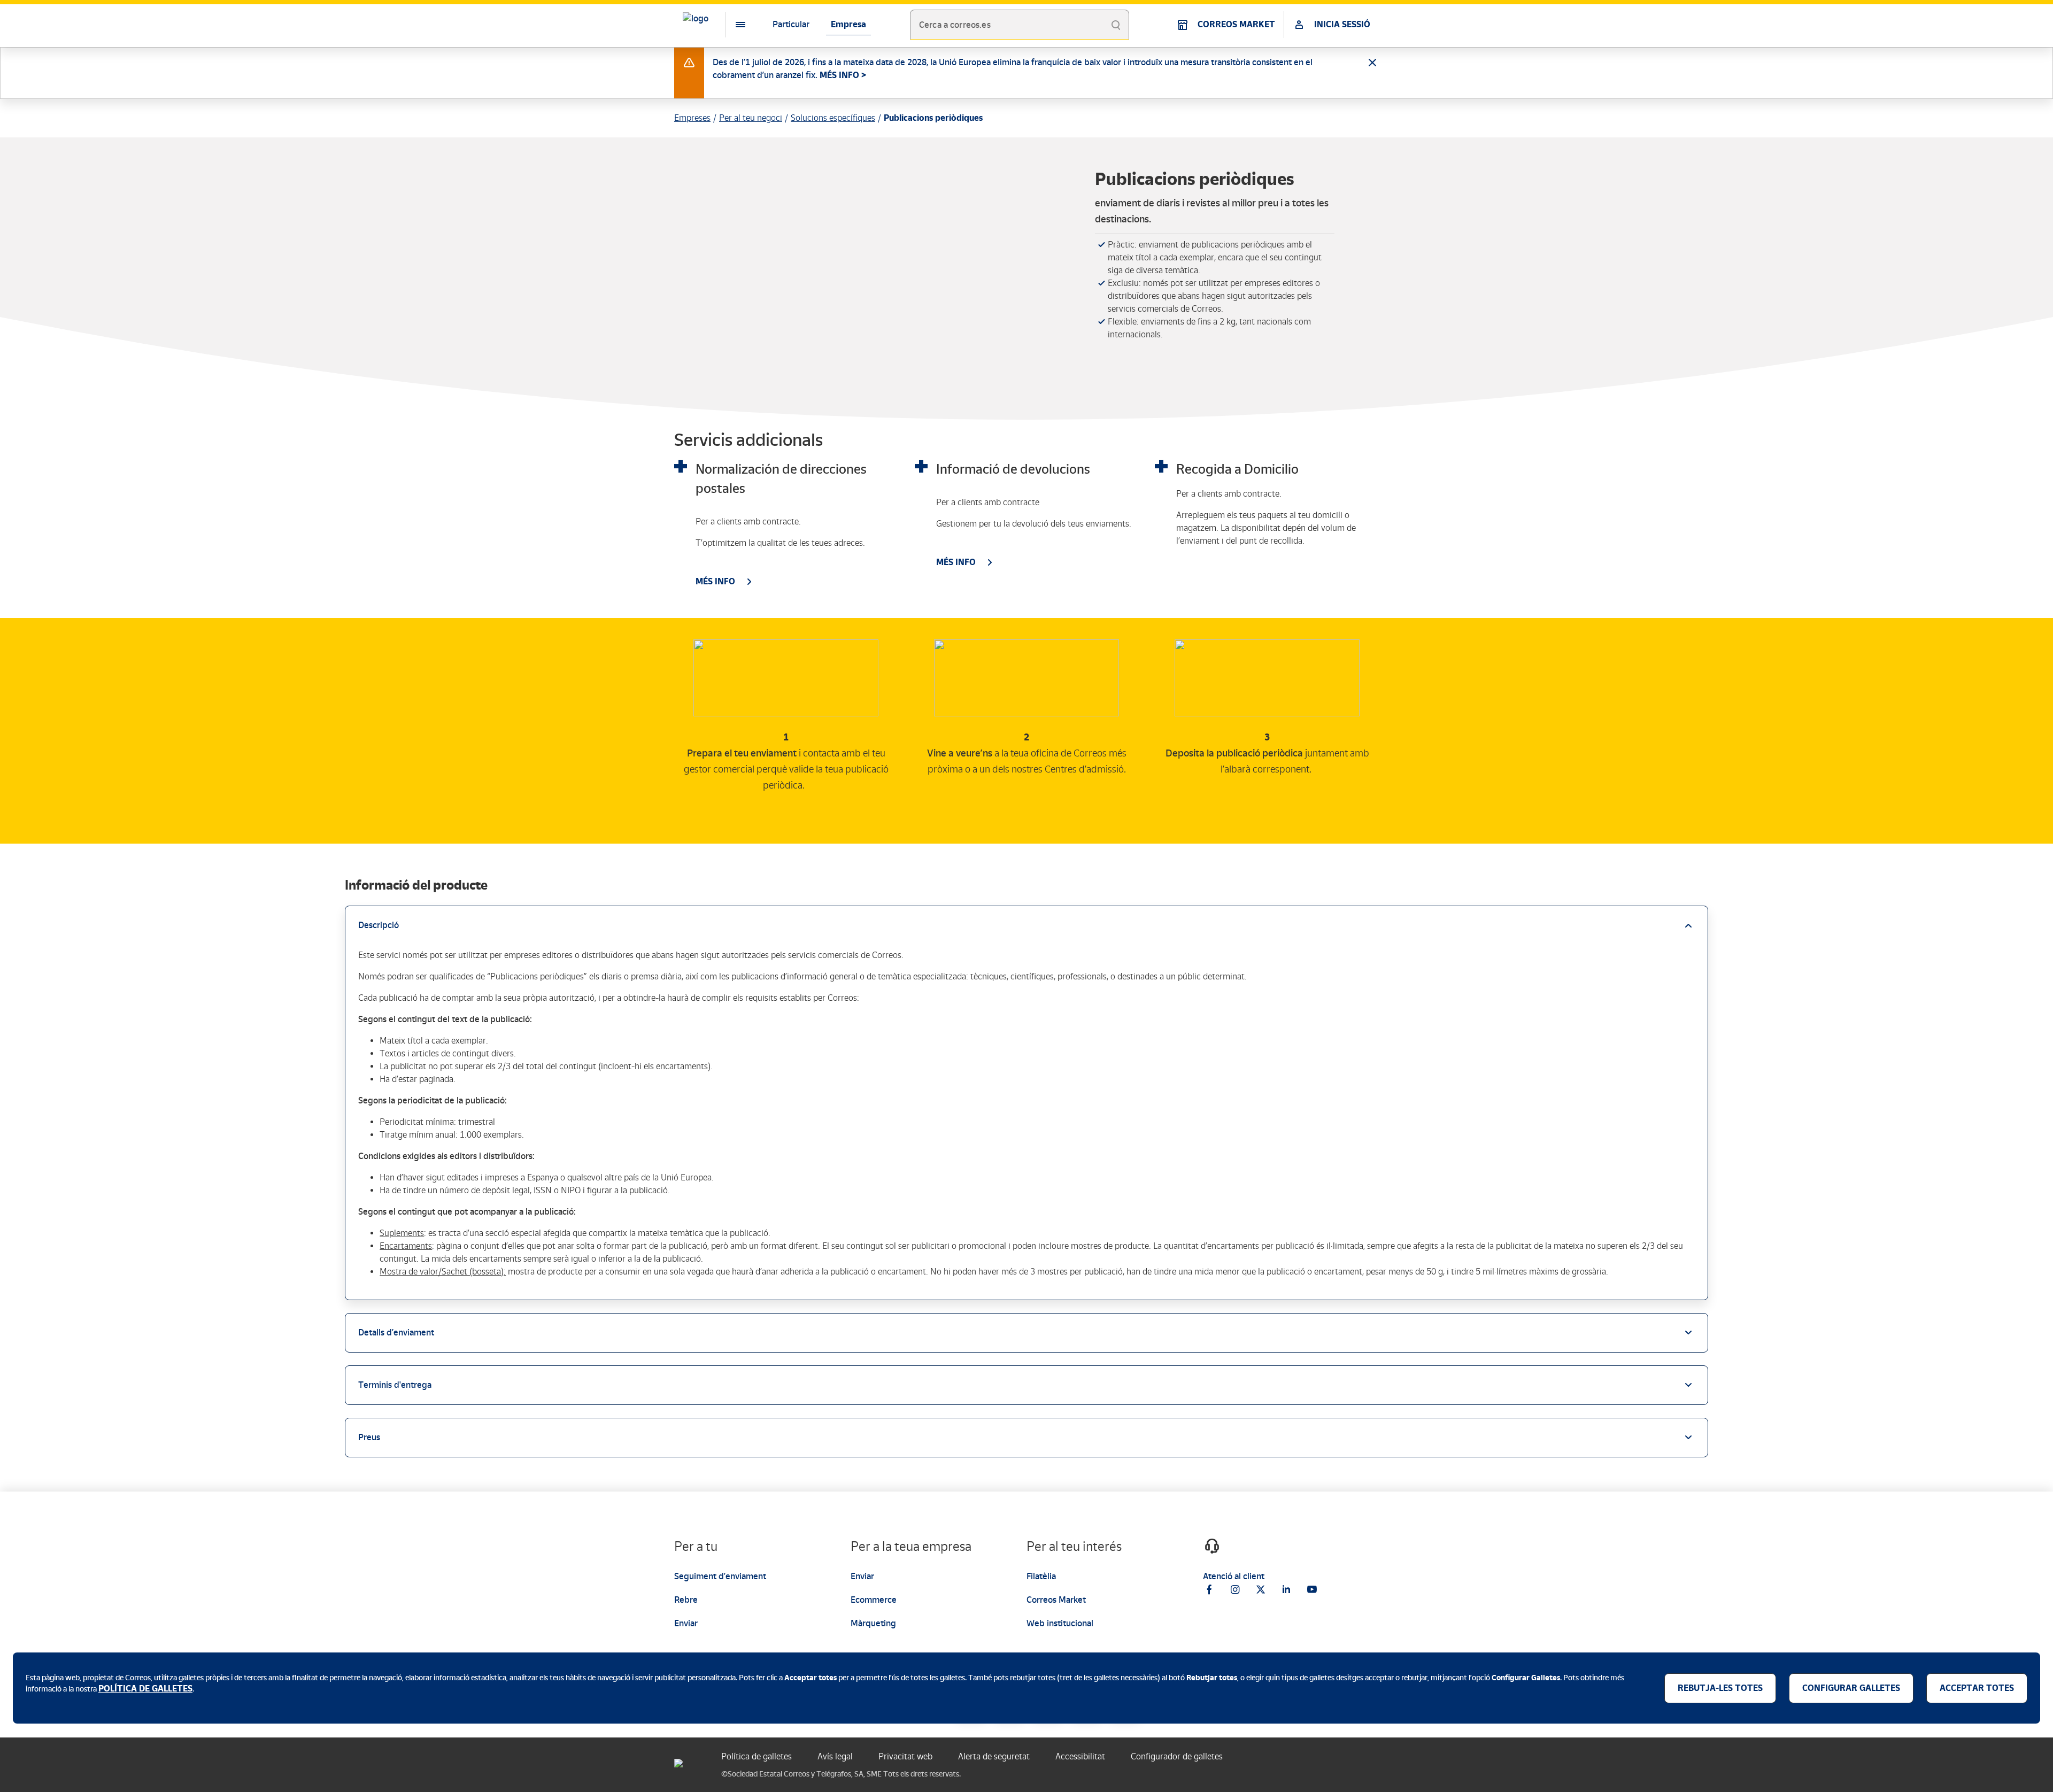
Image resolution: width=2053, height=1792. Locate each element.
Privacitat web (905, 1756)
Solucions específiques (833, 118)
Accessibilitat (1080, 1756)
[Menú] (732, 25)
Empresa (848, 24)
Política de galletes (757, 1756)
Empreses (692, 118)
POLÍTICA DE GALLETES (145, 1689)
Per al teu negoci (751, 118)
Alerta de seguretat (994, 1756)
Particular (791, 24)
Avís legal (835, 1756)
